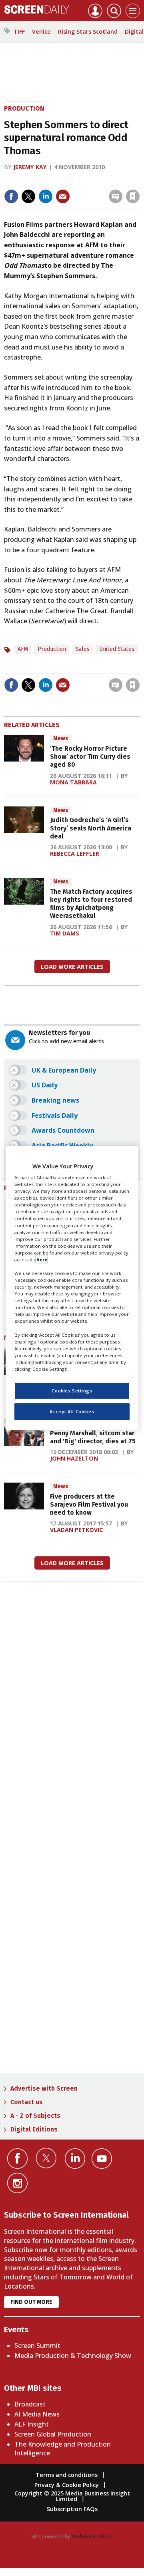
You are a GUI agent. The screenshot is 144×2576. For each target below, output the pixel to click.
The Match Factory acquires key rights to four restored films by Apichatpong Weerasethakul (91, 904)
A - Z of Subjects (35, 2116)
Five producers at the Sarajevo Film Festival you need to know (89, 1505)
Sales (83, 649)
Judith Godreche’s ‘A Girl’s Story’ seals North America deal (91, 828)
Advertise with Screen (44, 2088)
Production (24, 108)
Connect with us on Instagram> (17, 2183)
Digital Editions (34, 2129)
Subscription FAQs (72, 2509)
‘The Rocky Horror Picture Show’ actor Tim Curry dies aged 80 (90, 757)
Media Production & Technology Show (73, 2356)
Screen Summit (37, 2346)
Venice (41, 31)
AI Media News (37, 2414)
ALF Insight (32, 2424)
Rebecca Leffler (75, 854)
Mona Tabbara (73, 782)
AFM (23, 649)
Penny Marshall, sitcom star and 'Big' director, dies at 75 (93, 1437)
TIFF (19, 31)
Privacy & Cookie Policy (67, 2485)
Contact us (27, 2102)
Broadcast (30, 2404)
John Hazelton (74, 1458)
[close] (77, 190)
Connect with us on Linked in (75, 2159)
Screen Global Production (53, 2434)
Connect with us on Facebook (17, 2159)
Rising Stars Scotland (88, 31)
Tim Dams (65, 933)
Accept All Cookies (72, 1411)
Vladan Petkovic (76, 1530)
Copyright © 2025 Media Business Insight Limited (72, 2496)
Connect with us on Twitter (46, 2158)
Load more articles (72, 967)
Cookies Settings (72, 1391)
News (61, 738)
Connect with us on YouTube (102, 2159)
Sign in (37, 179)
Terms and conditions (67, 2475)
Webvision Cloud (92, 2536)
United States (117, 649)
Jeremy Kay (30, 167)
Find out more (31, 2302)
